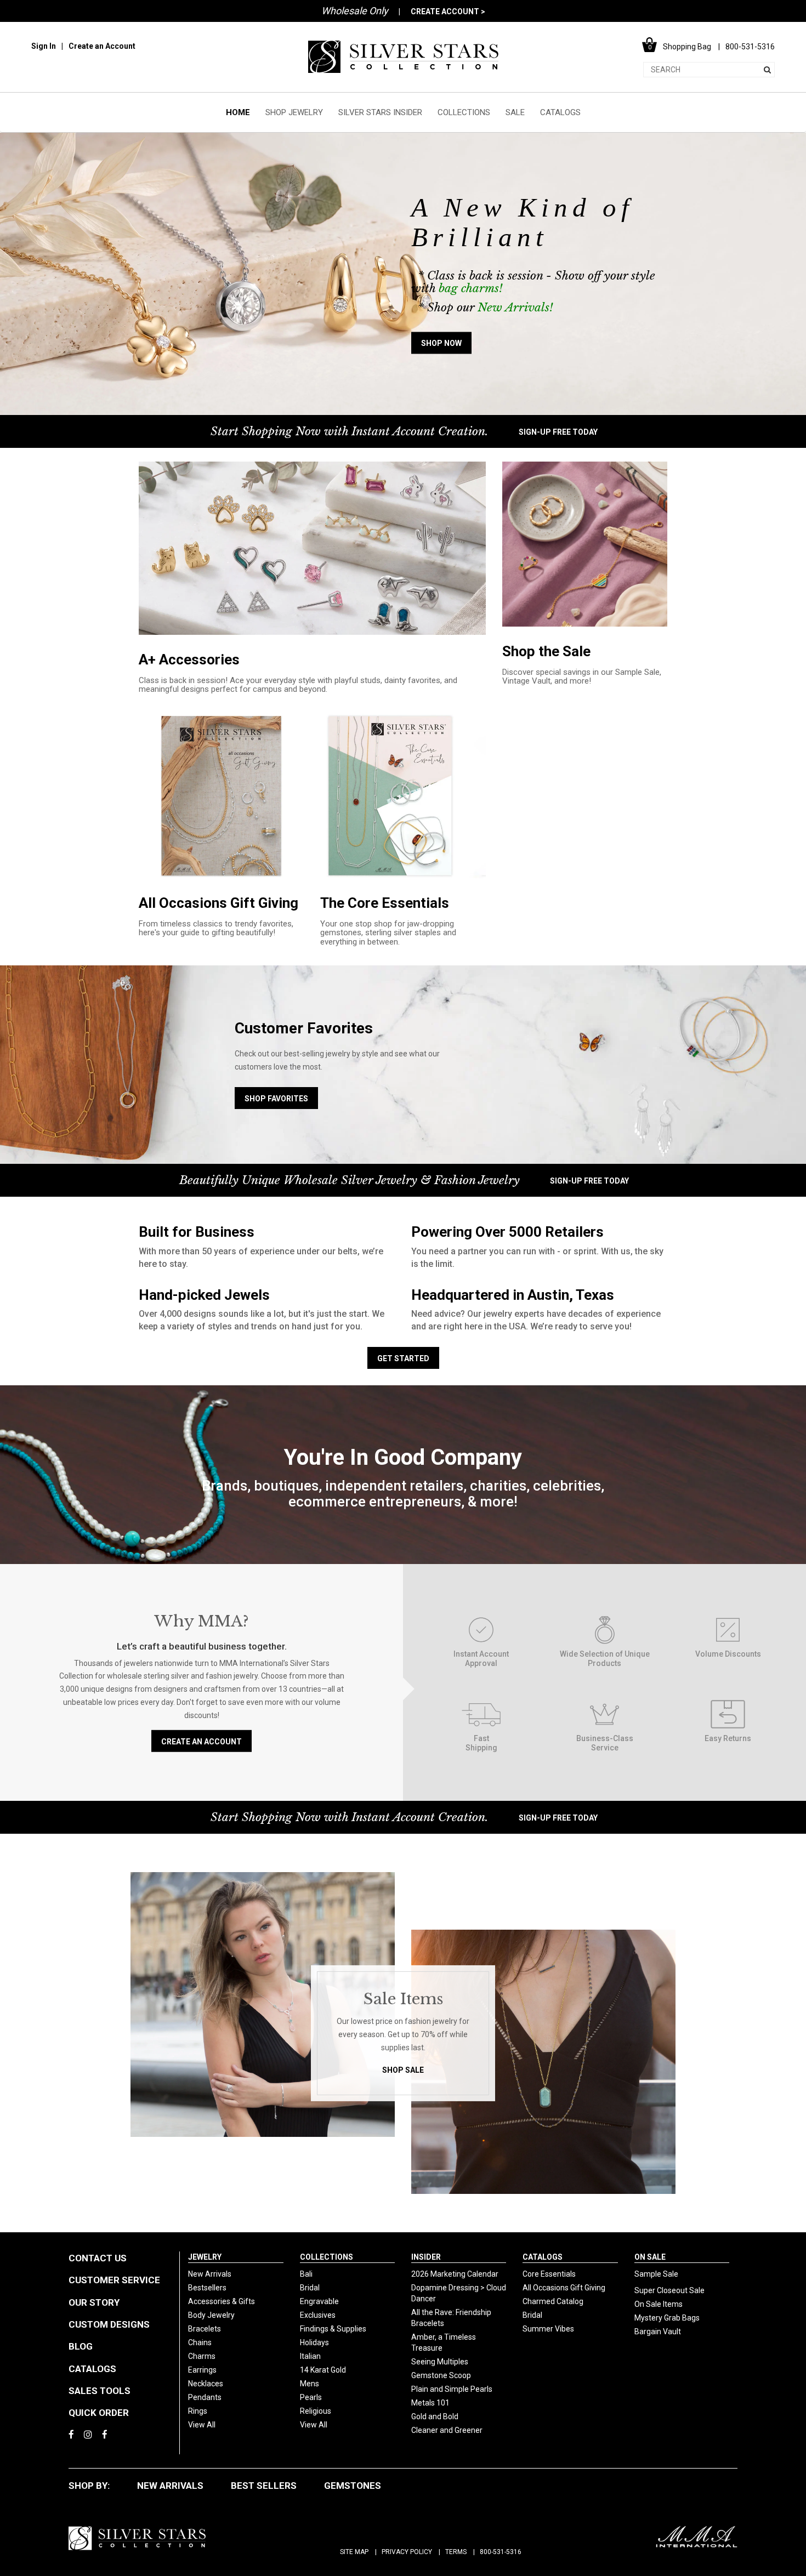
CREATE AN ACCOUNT (201, 1741)
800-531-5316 (501, 2552)
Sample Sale (656, 2274)
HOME (238, 112)
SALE (515, 112)
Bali (306, 2274)
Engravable (319, 2301)
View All (202, 2425)
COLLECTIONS (464, 112)
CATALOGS (560, 112)
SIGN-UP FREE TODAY (558, 432)
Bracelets (205, 2329)
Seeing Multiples (440, 2362)
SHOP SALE (403, 2070)
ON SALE (650, 2257)
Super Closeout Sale (669, 2290)
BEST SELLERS (264, 2486)
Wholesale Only (355, 11)
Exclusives (318, 2315)
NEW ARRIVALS (170, 2486)
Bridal (310, 2288)
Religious (316, 2411)
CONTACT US (98, 2258)
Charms (202, 2356)
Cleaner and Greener (447, 2430)
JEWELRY (205, 2257)
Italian (310, 2356)
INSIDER (426, 2257)
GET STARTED (403, 1358)
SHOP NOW (441, 344)
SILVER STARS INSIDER (380, 112)
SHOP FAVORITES (276, 1099)
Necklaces (206, 2384)
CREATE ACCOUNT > (448, 12)
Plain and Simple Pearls (452, 2389)
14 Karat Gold (323, 2370)
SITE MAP (354, 2552)
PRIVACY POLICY (407, 2552)
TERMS (456, 2552)
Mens (310, 2384)
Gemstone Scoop (441, 2375)
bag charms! (471, 289)
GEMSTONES (353, 2486)
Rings (198, 2411)
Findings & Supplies (333, 2329)
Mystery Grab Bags (667, 2318)
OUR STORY (94, 2302)
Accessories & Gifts (222, 2301)
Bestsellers (207, 2288)
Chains (200, 2342)
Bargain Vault (658, 2332)
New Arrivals (210, 2274)
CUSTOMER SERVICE (114, 2280)
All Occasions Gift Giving (564, 2288)
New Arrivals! (515, 308)
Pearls (311, 2397)
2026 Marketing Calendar (455, 2274)
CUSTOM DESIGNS (109, 2324)
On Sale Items (659, 2304)
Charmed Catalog (553, 2301)
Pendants (205, 2397)
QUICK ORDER (99, 2413)
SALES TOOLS (100, 2391)
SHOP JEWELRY (294, 112)
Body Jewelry (211, 2315)
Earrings (202, 2370)
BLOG (81, 2346)
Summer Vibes (548, 2329)
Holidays (314, 2342)
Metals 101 (430, 2403)
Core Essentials (549, 2274)
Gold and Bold (435, 2416)
